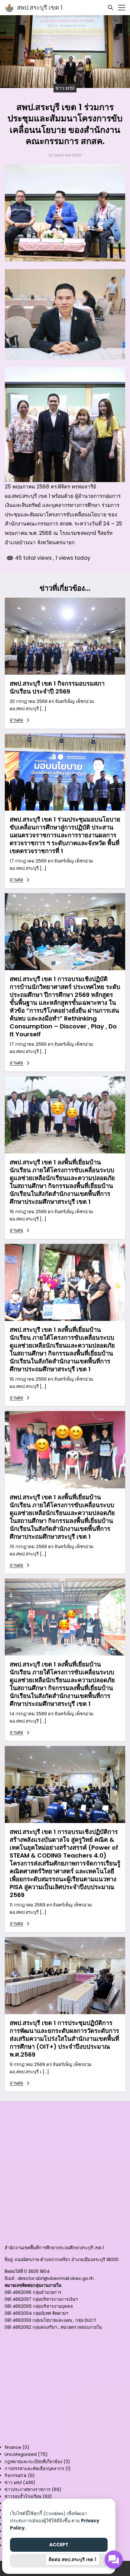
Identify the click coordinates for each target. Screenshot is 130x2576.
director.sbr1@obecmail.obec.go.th (56, 2278)
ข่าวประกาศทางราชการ (28, 2490)
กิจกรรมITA (16, 2476)
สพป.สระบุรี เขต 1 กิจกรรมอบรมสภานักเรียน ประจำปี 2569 (57, 687)
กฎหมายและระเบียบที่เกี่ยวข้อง (33, 2462)
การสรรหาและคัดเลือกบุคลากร (34, 2469)
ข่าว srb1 (65, 88)
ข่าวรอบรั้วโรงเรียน (23, 2497)
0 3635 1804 (37, 2271)
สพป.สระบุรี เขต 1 (40, 8)
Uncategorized (21, 2454)
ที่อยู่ (8, 2260)
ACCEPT (59, 2545)
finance (13, 2447)
